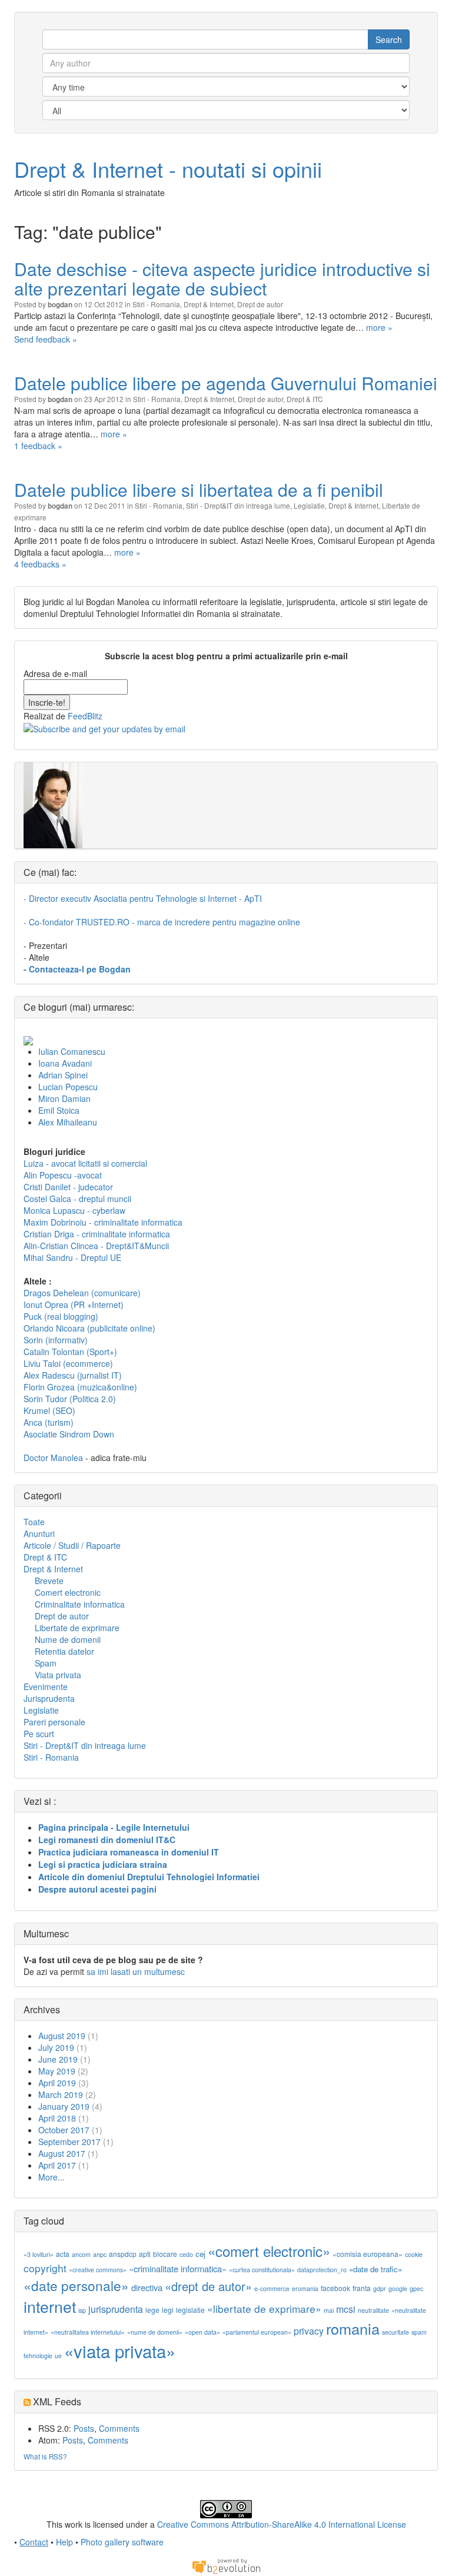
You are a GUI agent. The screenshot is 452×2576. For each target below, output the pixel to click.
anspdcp (123, 2254)
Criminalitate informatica (80, 1604)
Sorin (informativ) (56, 1340)
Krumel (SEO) (49, 1410)
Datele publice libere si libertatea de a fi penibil (199, 489)
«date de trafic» (375, 2269)
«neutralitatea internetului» (88, 2332)
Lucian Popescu (68, 1087)
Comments (119, 2428)
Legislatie (309, 505)
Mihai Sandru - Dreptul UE (72, 1257)
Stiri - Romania (156, 304)
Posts (84, 2428)
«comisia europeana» (368, 2254)
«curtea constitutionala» (262, 2270)
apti (145, 2254)
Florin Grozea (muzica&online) (80, 1387)
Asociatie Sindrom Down (69, 1434)
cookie (414, 2254)
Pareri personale (54, 1722)
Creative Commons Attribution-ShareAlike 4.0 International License (282, 2524)
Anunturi (39, 1533)
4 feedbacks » (40, 564)
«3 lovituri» (39, 2254)
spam (419, 2332)
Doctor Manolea (53, 1458)
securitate (395, 2332)
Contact (34, 2542)
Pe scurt (39, 1734)
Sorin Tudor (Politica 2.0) (70, 1399)
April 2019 (57, 2083)
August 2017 (62, 2153)
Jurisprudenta (49, 1698)
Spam (46, 1663)
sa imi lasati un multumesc (136, 1971)
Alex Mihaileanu (68, 1122)
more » (379, 327)
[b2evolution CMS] (226, 2565)
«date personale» (76, 2285)
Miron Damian (64, 1098)
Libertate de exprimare (77, 1628)
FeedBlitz (85, 716)
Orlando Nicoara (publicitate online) (89, 1328)
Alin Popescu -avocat (63, 1175)
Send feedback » (46, 339)
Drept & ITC (305, 399)
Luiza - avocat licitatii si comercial (85, 1163)
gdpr (380, 2288)
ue (58, 2356)
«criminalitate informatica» (178, 2268)
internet (50, 2306)
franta (362, 2288)
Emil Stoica (59, 1110)
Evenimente (46, 1687)
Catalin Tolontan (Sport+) (70, 1352)
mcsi (346, 2309)
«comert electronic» (269, 2251)
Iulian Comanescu (72, 1051)
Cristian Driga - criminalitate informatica (97, 1234)
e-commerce (272, 2288)
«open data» (202, 2332)
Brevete (49, 1581)
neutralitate (373, 2310)
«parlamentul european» (257, 2332)
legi (168, 2310)
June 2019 (58, 2059)
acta (63, 2254)
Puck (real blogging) (61, 1316)
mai (329, 2310)
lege (152, 2310)
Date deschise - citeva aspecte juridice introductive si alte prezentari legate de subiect (222, 278)
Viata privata (58, 1675)
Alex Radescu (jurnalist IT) (73, 1375)
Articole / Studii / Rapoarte (72, 1545)
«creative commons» (98, 2270)
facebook (335, 2288)
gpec (416, 2288)
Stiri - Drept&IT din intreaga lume (238, 505)
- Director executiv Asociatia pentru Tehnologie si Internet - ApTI (143, 898)
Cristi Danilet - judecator (68, 1187)
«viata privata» (120, 2351)
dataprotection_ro (322, 2270)
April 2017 (57, 2165)
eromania (305, 2288)
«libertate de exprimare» (264, 2308)
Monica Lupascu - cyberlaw (74, 1210)
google (398, 2288)
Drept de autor (260, 304)
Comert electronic (68, 1592)
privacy (309, 2331)
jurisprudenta (116, 2309)
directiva (147, 2287)
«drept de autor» (208, 2286)
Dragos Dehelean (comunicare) (82, 1293)
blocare (165, 2254)
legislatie (190, 2310)
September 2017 (69, 2142)
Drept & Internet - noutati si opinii (168, 169)
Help (64, 2542)
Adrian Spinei (63, 1075)
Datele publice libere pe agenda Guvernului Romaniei (226, 383)
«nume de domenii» (155, 2332)
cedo (186, 2254)
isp (82, 2310)
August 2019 (62, 2036)
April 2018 (57, 2118)
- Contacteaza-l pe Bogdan (77, 969)
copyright (45, 2268)
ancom (81, 2254)
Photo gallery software (122, 2542)
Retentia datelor (64, 1651)
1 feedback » (38, 446)
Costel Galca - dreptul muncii (77, 1199)
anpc (100, 2254)
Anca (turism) (49, 1422)
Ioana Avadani (65, 1063)
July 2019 (56, 2047)
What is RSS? (45, 2456)
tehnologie (38, 2356)
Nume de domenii (68, 1639)
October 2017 (64, 2130)
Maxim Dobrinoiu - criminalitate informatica (103, 1222)
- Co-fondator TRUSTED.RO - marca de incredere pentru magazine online (162, 922)
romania (353, 2328)
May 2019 (57, 2071)
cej (200, 2254)
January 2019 (64, 2106)
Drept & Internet (209, 304)
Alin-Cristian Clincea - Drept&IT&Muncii (96, 1246)
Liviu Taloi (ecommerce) (68, 1363)
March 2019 (61, 2094)
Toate (34, 1522)
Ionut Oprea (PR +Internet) (74, 1304)
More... (51, 2177)
